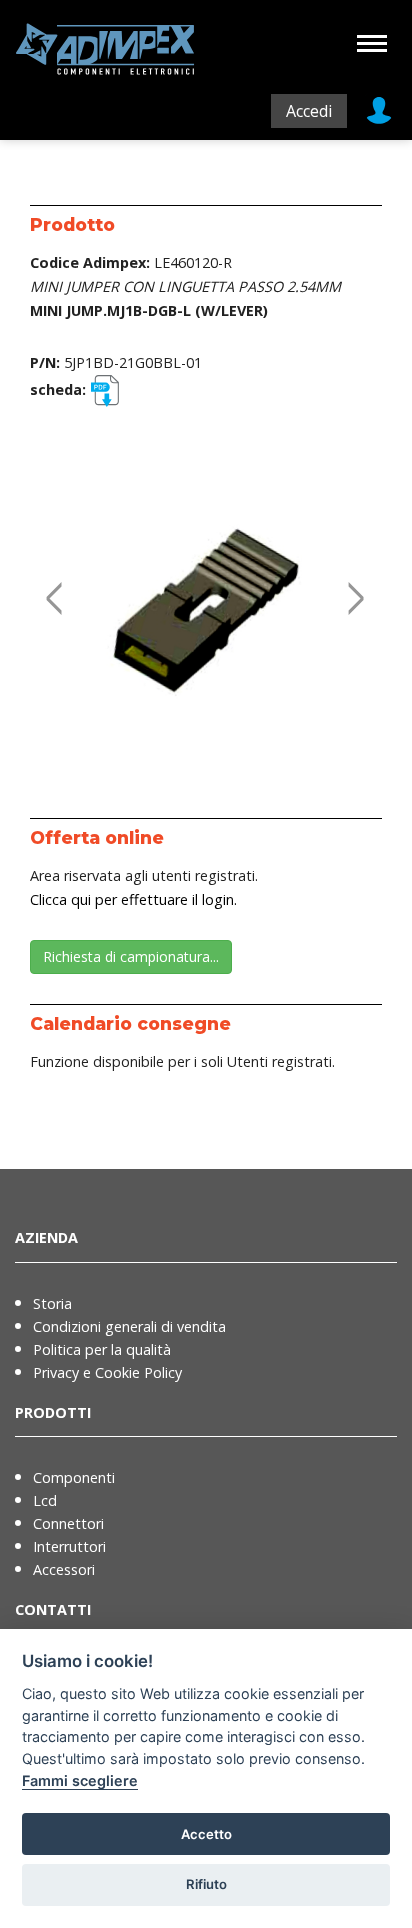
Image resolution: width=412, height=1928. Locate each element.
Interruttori (69, 1546)
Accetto (206, 1834)
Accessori (64, 1569)
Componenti (74, 1477)
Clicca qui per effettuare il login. (133, 899)
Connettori (68, 1523)
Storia (52, 1303)
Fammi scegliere (80, 1780)
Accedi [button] (309, 111)
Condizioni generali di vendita (129, 1326)
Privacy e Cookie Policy (107, 1372)
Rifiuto (206, 1884)
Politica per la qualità (102, 1349)
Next (352, 577)
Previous (50, 577)
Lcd (45, 1500)
